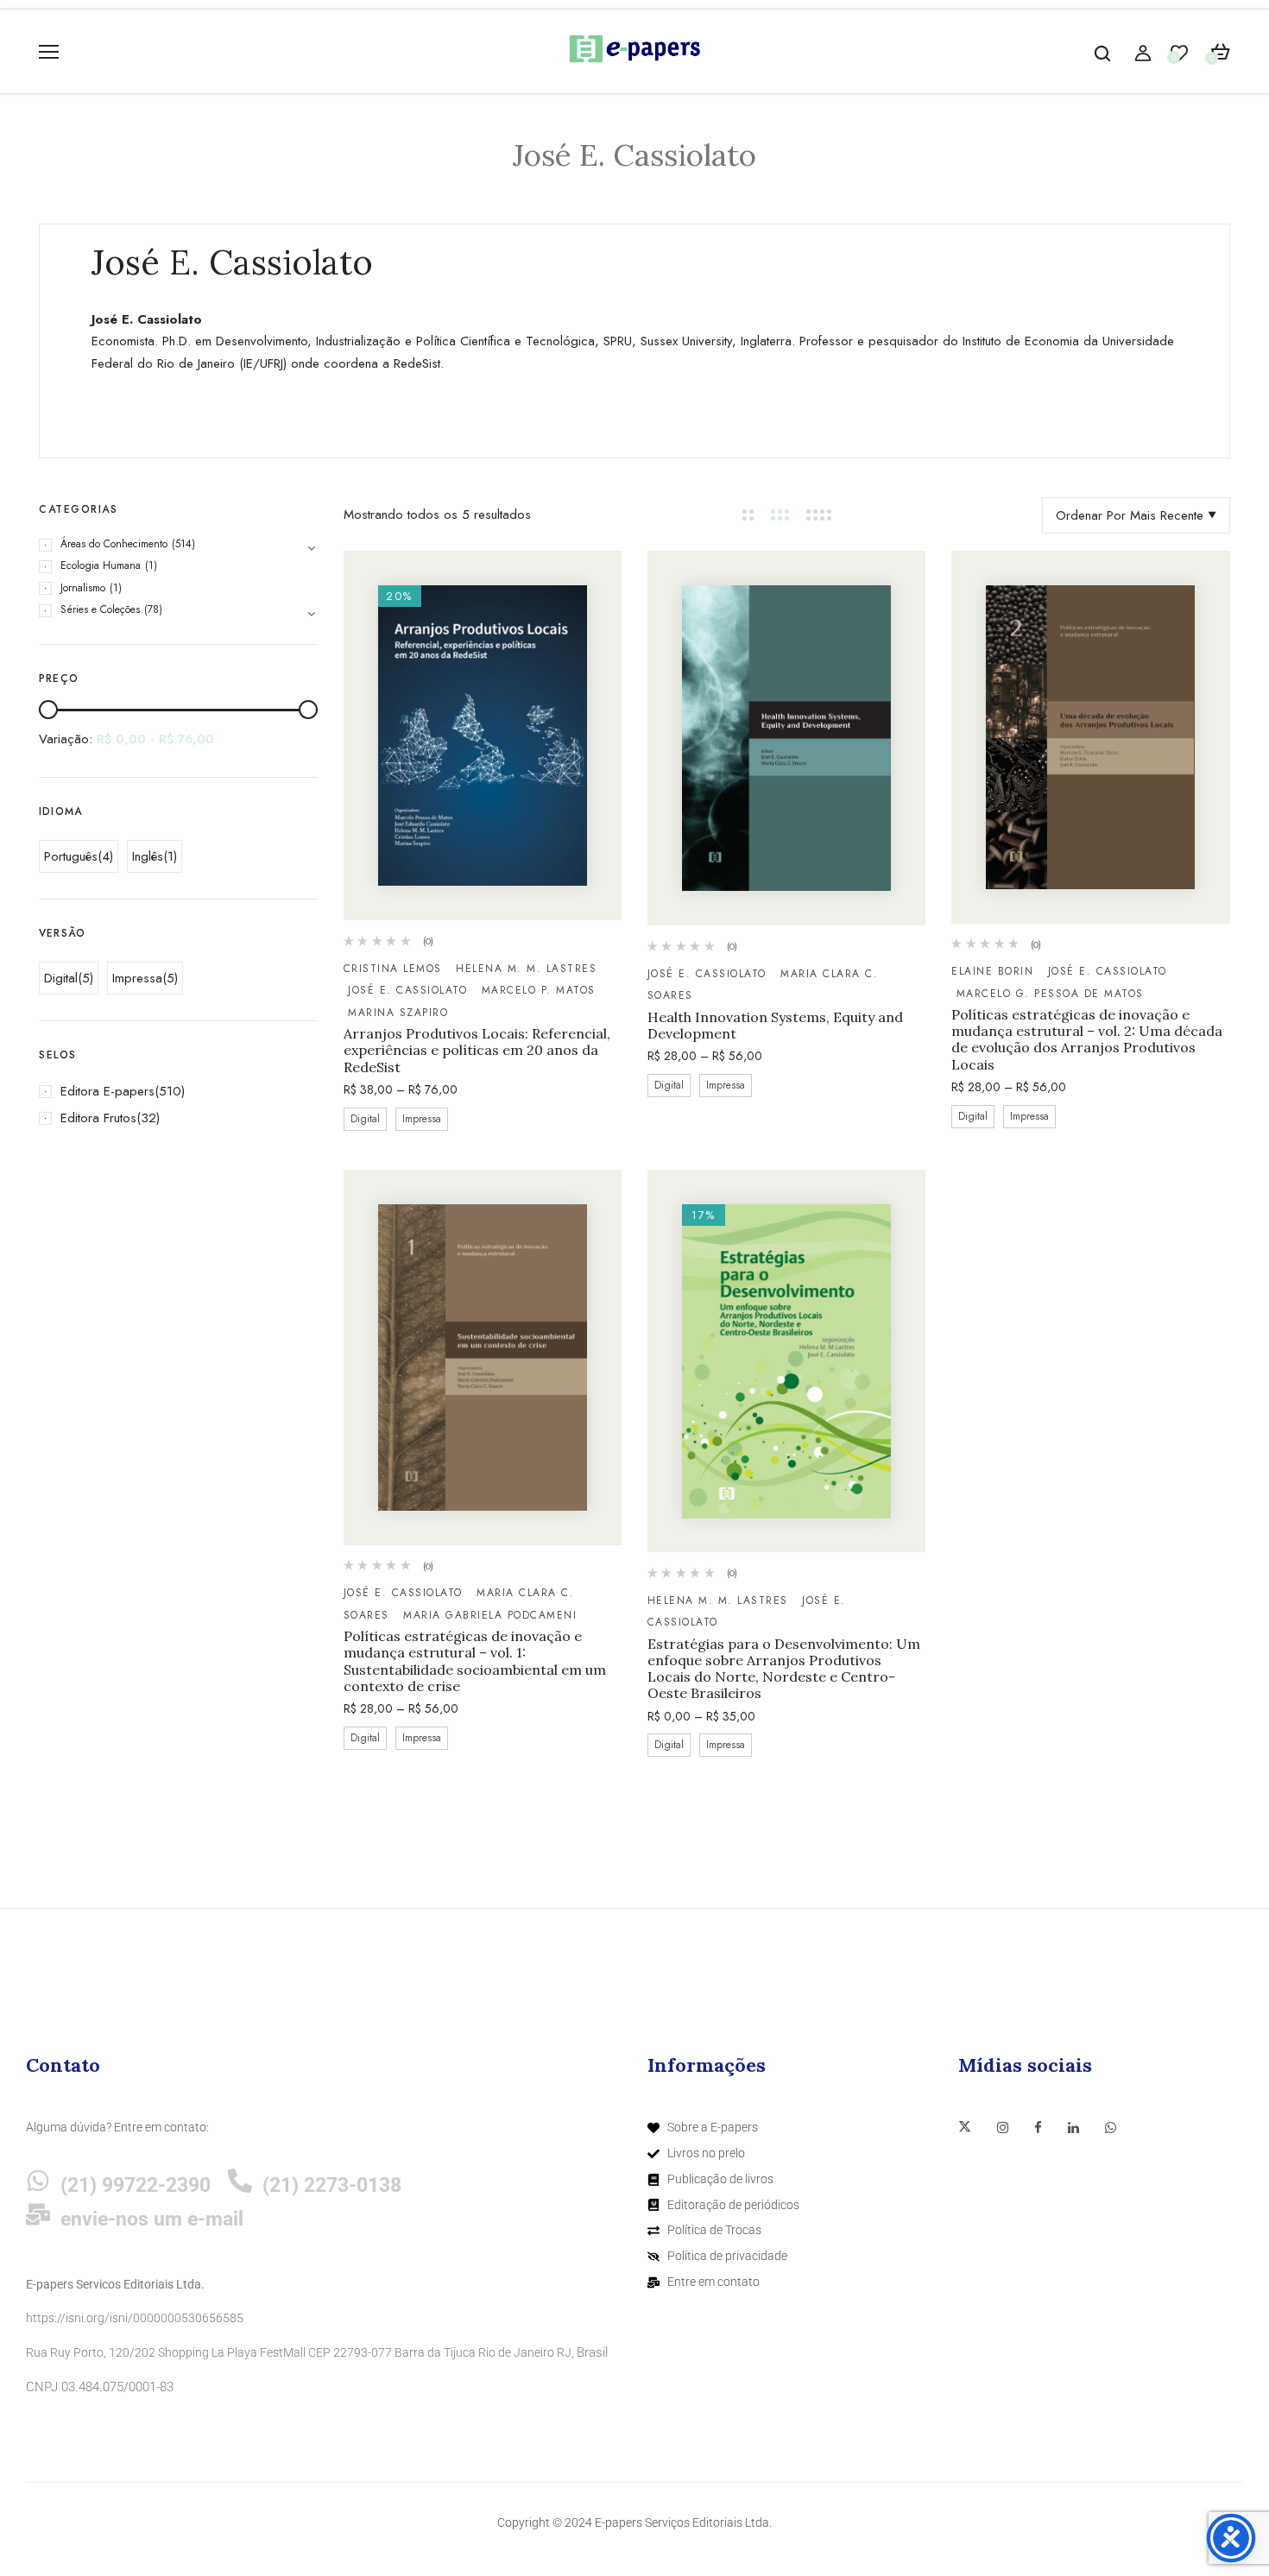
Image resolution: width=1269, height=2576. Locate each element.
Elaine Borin (992, 971)
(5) (85, 978)
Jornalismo (83, 588)
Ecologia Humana (101, 565)
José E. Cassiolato (407, 990)
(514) (183, 544)
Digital (61, 978)
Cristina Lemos (393, 969)
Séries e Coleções (100, 609)
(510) (170, 1091)
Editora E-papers (107, 1091)
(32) (148, 1118)
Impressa (137, 978)
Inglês (148, 856)
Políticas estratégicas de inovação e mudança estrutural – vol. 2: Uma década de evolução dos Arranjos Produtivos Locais (1087, 1040)
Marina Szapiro (398, 1013)
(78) (153, 609)
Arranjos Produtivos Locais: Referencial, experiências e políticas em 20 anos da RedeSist (477, 1050)
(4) (105, 856)
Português (71, 856)
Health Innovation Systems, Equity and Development (775, 1026)
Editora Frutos (98, 1118)
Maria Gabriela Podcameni (490, 1615)
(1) (151, 565)
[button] (1220, 53)
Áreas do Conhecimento (114, 544)
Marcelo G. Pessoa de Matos (1050, 994)
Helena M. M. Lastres (718, 1601)
